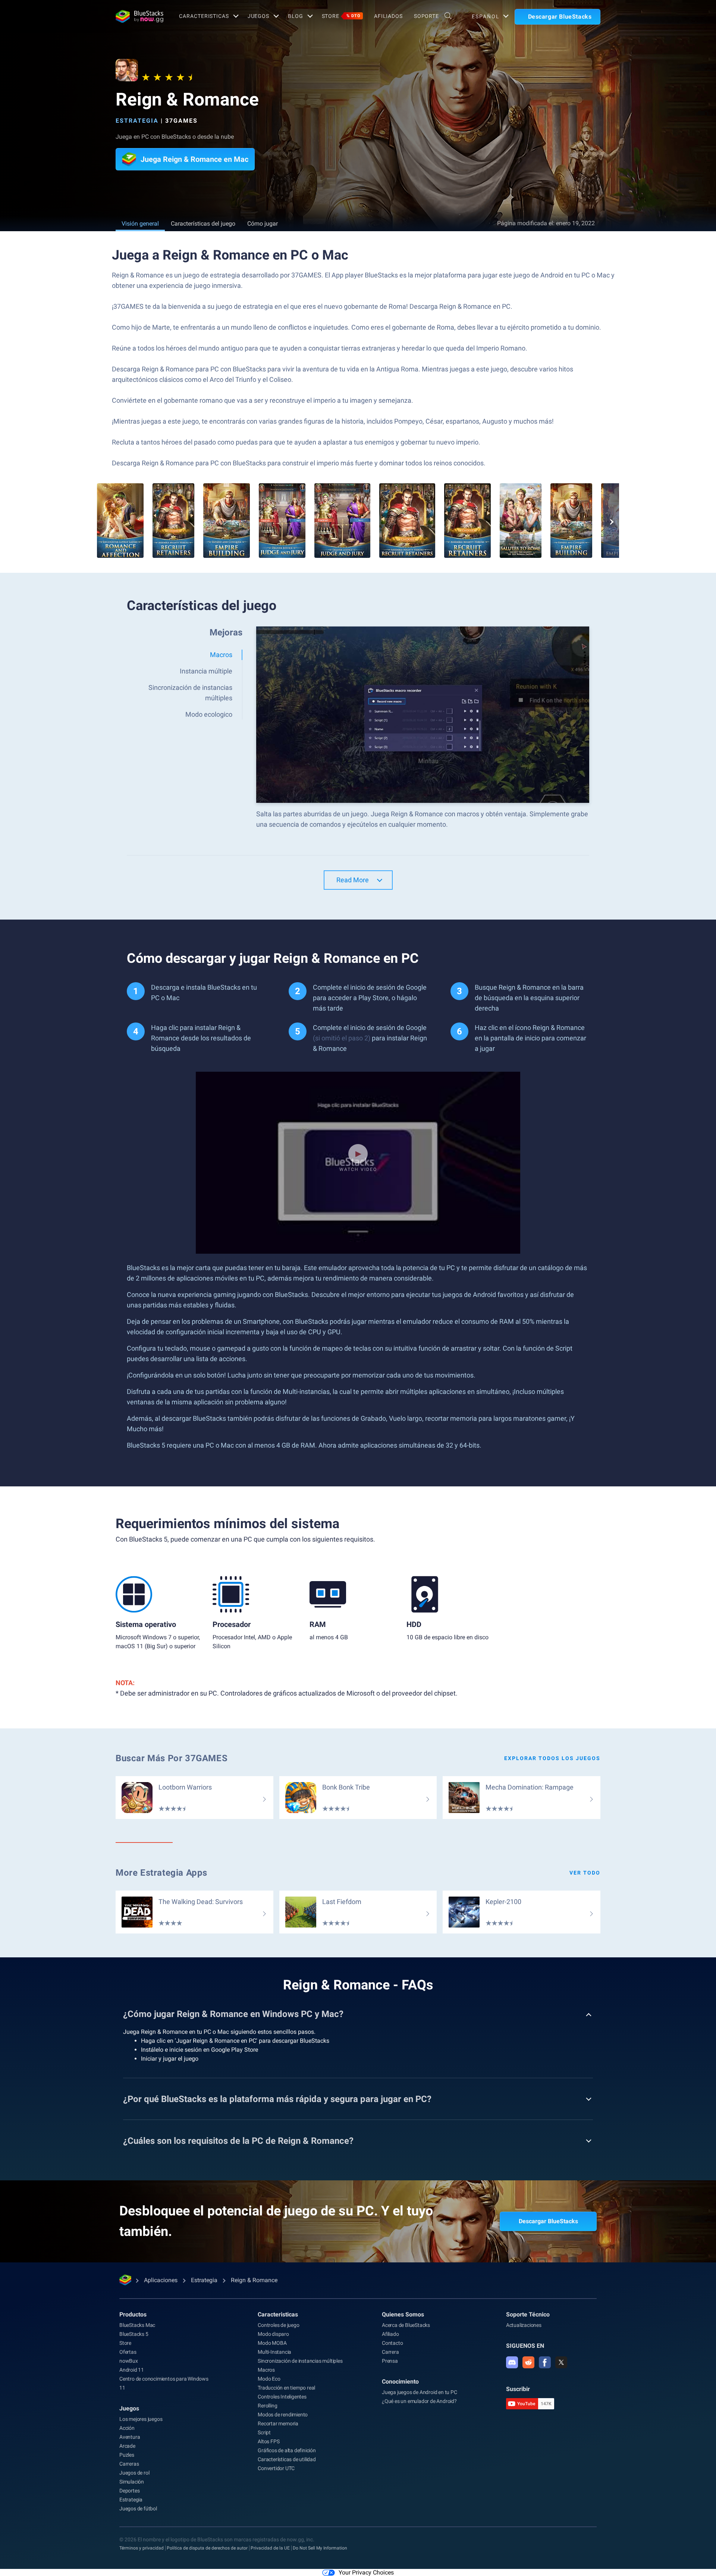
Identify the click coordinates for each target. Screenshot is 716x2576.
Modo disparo (273, 2334)
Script (264, 2432)
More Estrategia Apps (161, 1873)
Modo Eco (269, 2379)
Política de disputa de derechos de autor (207, 2548)
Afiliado (390, 2334)
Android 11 (132, 2370)
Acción (127, 2428)
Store (341, 16)
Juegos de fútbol (138, 2509)
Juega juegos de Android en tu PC (420, 2392)
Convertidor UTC (276, 2468)
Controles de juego (278, 2325)
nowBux (129, 2361)
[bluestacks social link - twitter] (561, 2362)
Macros (266, 2370)
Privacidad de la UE (270, 2548)
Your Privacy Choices (366, 2572)
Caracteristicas (204, 16)
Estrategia (137, 121)
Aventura (130, 2437)
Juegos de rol (134, 2473)
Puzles (127, 2455)
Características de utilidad (287, 2459)
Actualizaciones (524, 2325)
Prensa (390, 2361)
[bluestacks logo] (139, 16)
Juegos (258, 16)
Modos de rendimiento (283, 2415)
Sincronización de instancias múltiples (300, 2361)
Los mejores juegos (141, 2419)
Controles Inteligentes (282, 2397)
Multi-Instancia (274, 2352)
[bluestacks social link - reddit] (528, 2362)
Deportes (129, 2491)
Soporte (426, 16)
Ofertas (128, 2352)
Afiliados (388, 16)
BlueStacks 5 (134, 2334)
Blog (296, 16)
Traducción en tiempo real (286, 2388)
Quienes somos (403, 2314)
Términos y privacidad (142, 2548)
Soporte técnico (528, 2314)
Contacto (392, 2343)
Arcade (127, 2446)
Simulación (132, 2482)
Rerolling (267, 2406)
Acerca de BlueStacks (406, 2325)
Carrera (390, 2352)
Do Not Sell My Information (320, 2548)
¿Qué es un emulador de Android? (419, 2401)
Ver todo (585, 1873)
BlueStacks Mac (137, 2325)
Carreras (129, 2464)
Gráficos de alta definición (287, 2450)
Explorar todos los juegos (552, 1758)
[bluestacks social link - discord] (512, 2362)
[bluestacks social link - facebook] (545, 2362)
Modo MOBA (272, 2343)
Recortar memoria (278, 2423)
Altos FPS (268, 2441)
